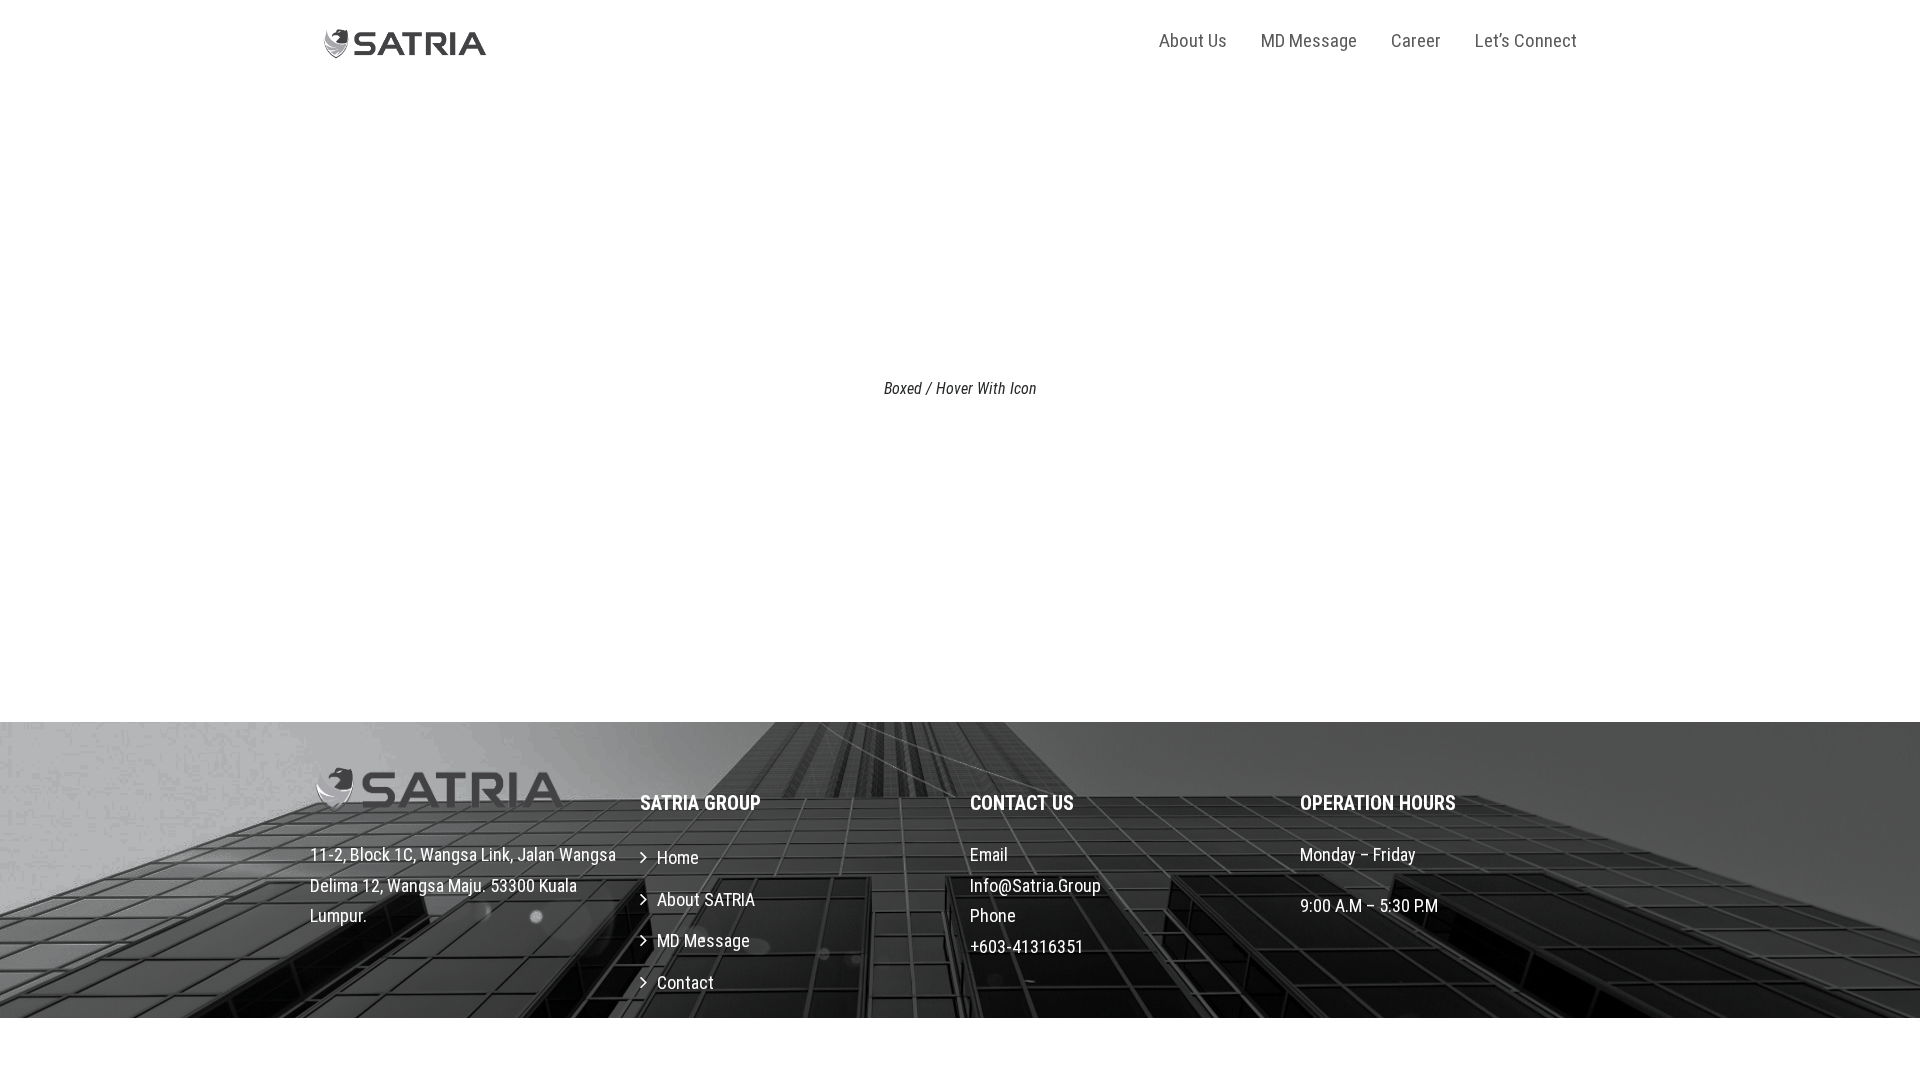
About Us (1193, 40)
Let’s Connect (1526, 40)
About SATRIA (706, 899)
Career (1416, 40)
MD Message (1309, 40)
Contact (685, 982)
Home (678, 857)
